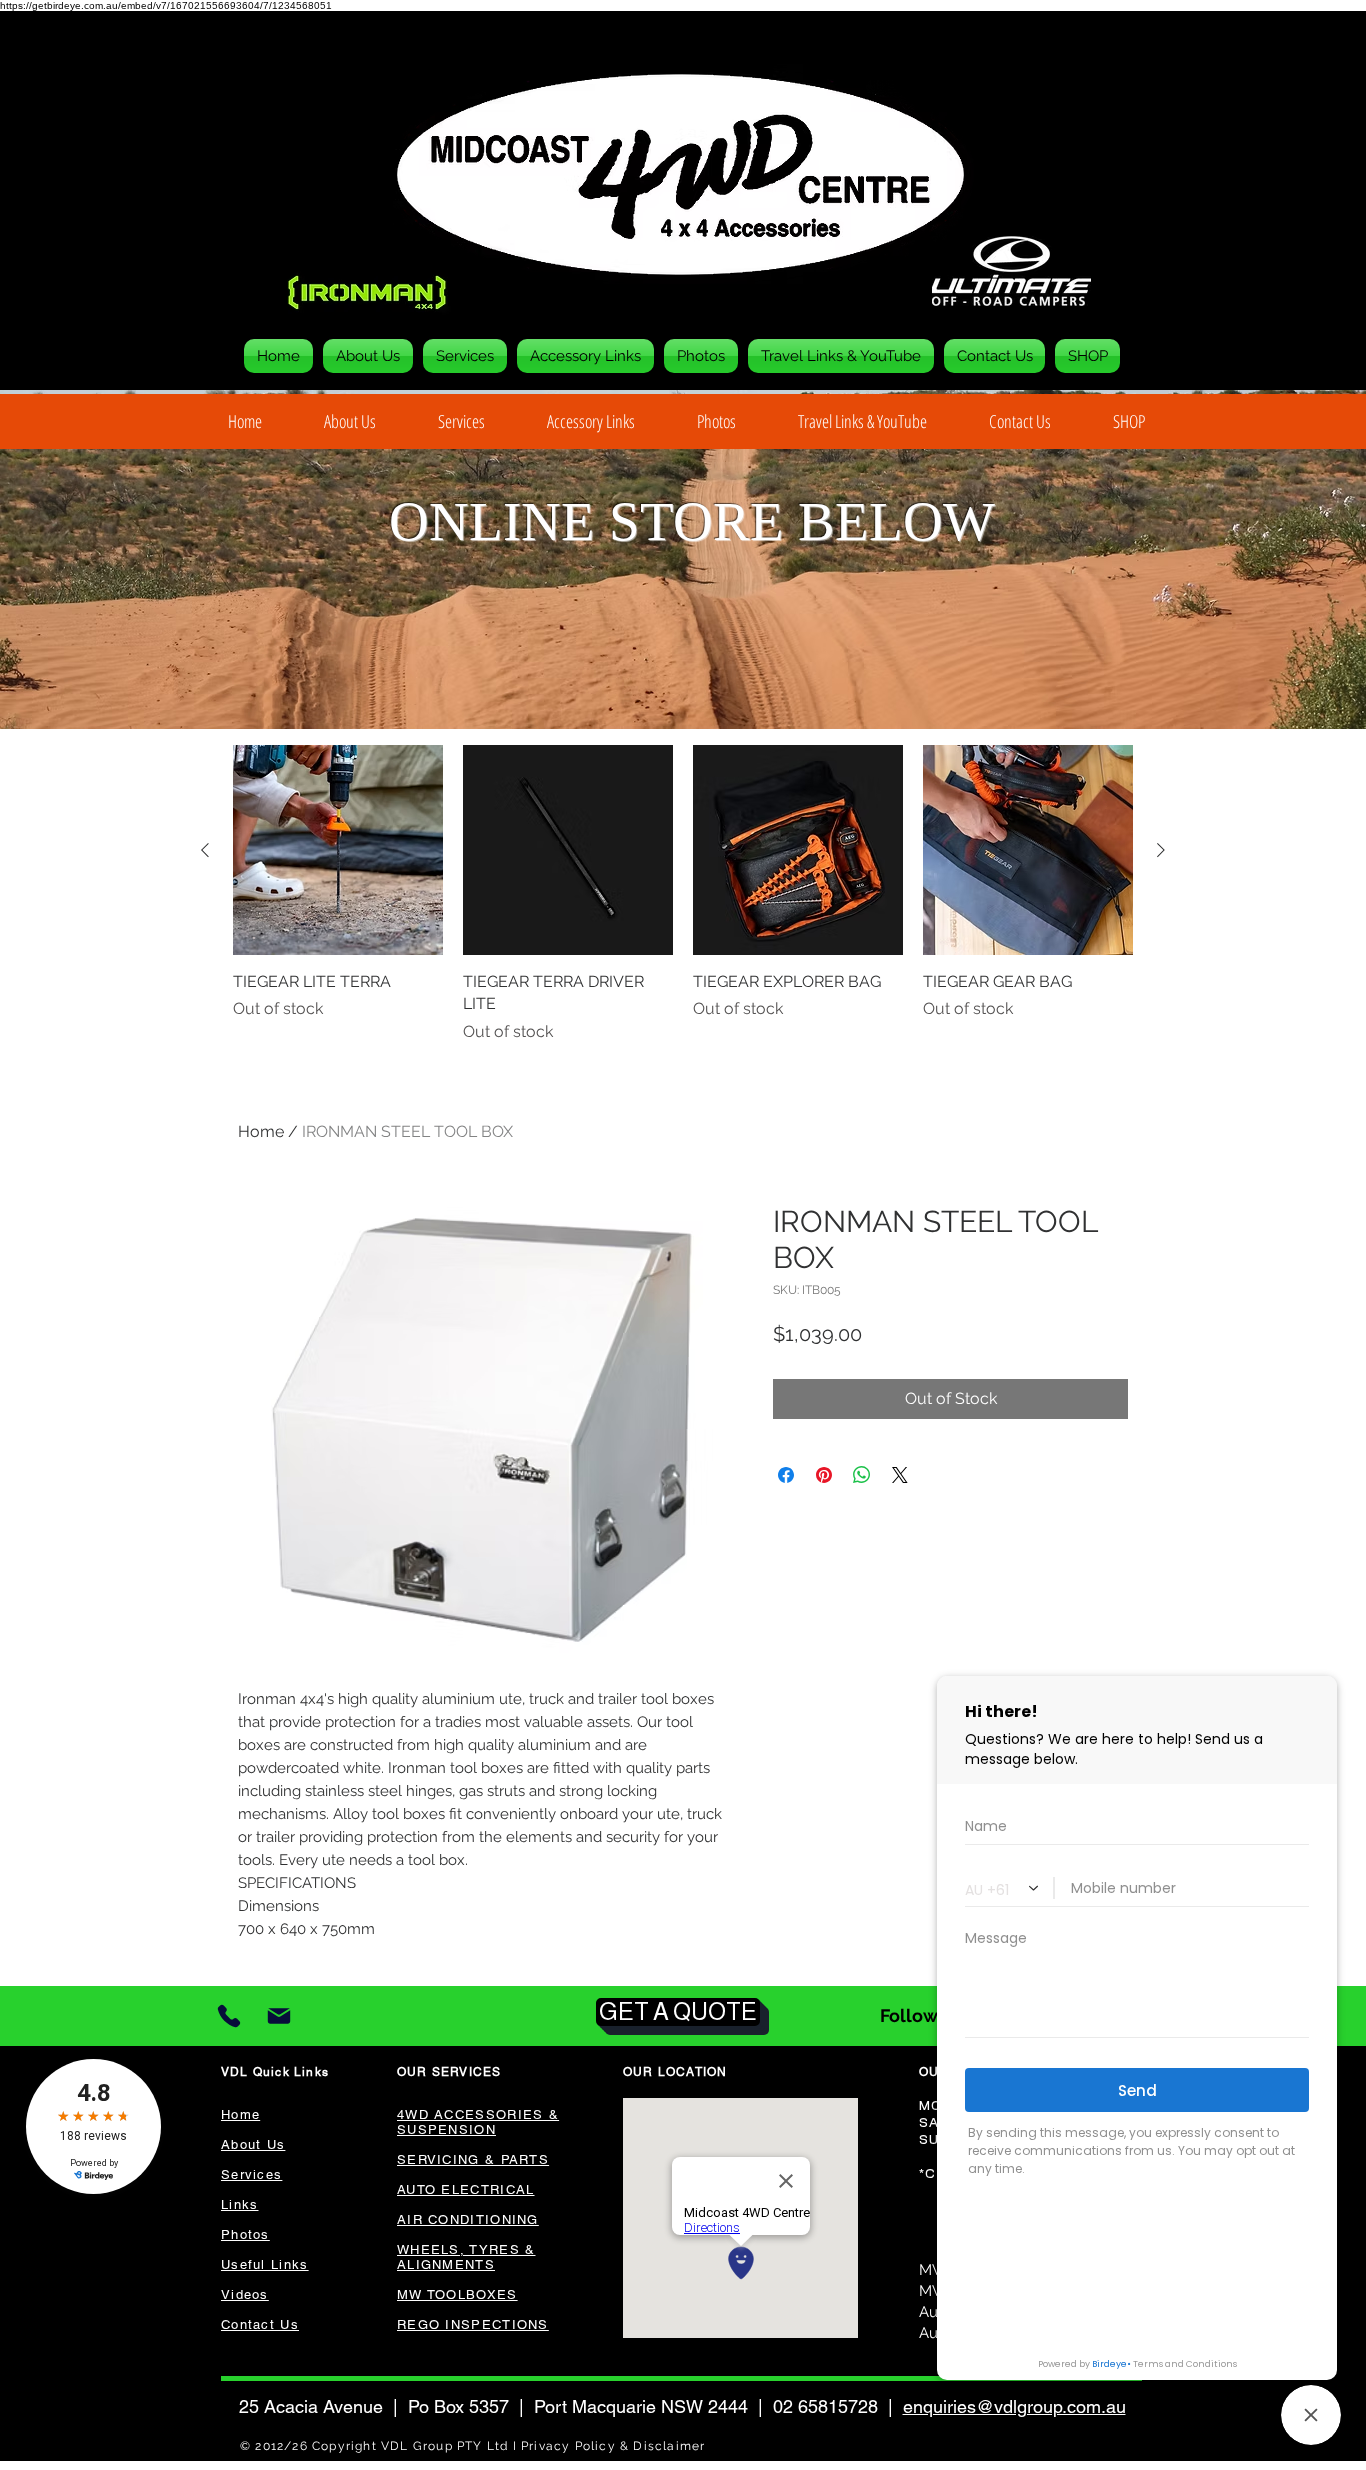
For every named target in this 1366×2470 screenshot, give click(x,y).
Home (261, 1131)
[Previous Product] (205, 850)
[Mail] (278, 2016)
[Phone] (229, 2016)
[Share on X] (900, 1475)
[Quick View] (338, 850)
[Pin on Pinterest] (824, 1475)
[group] (683, 894)
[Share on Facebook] (786, 1475)
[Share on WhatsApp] (862, 1475)
